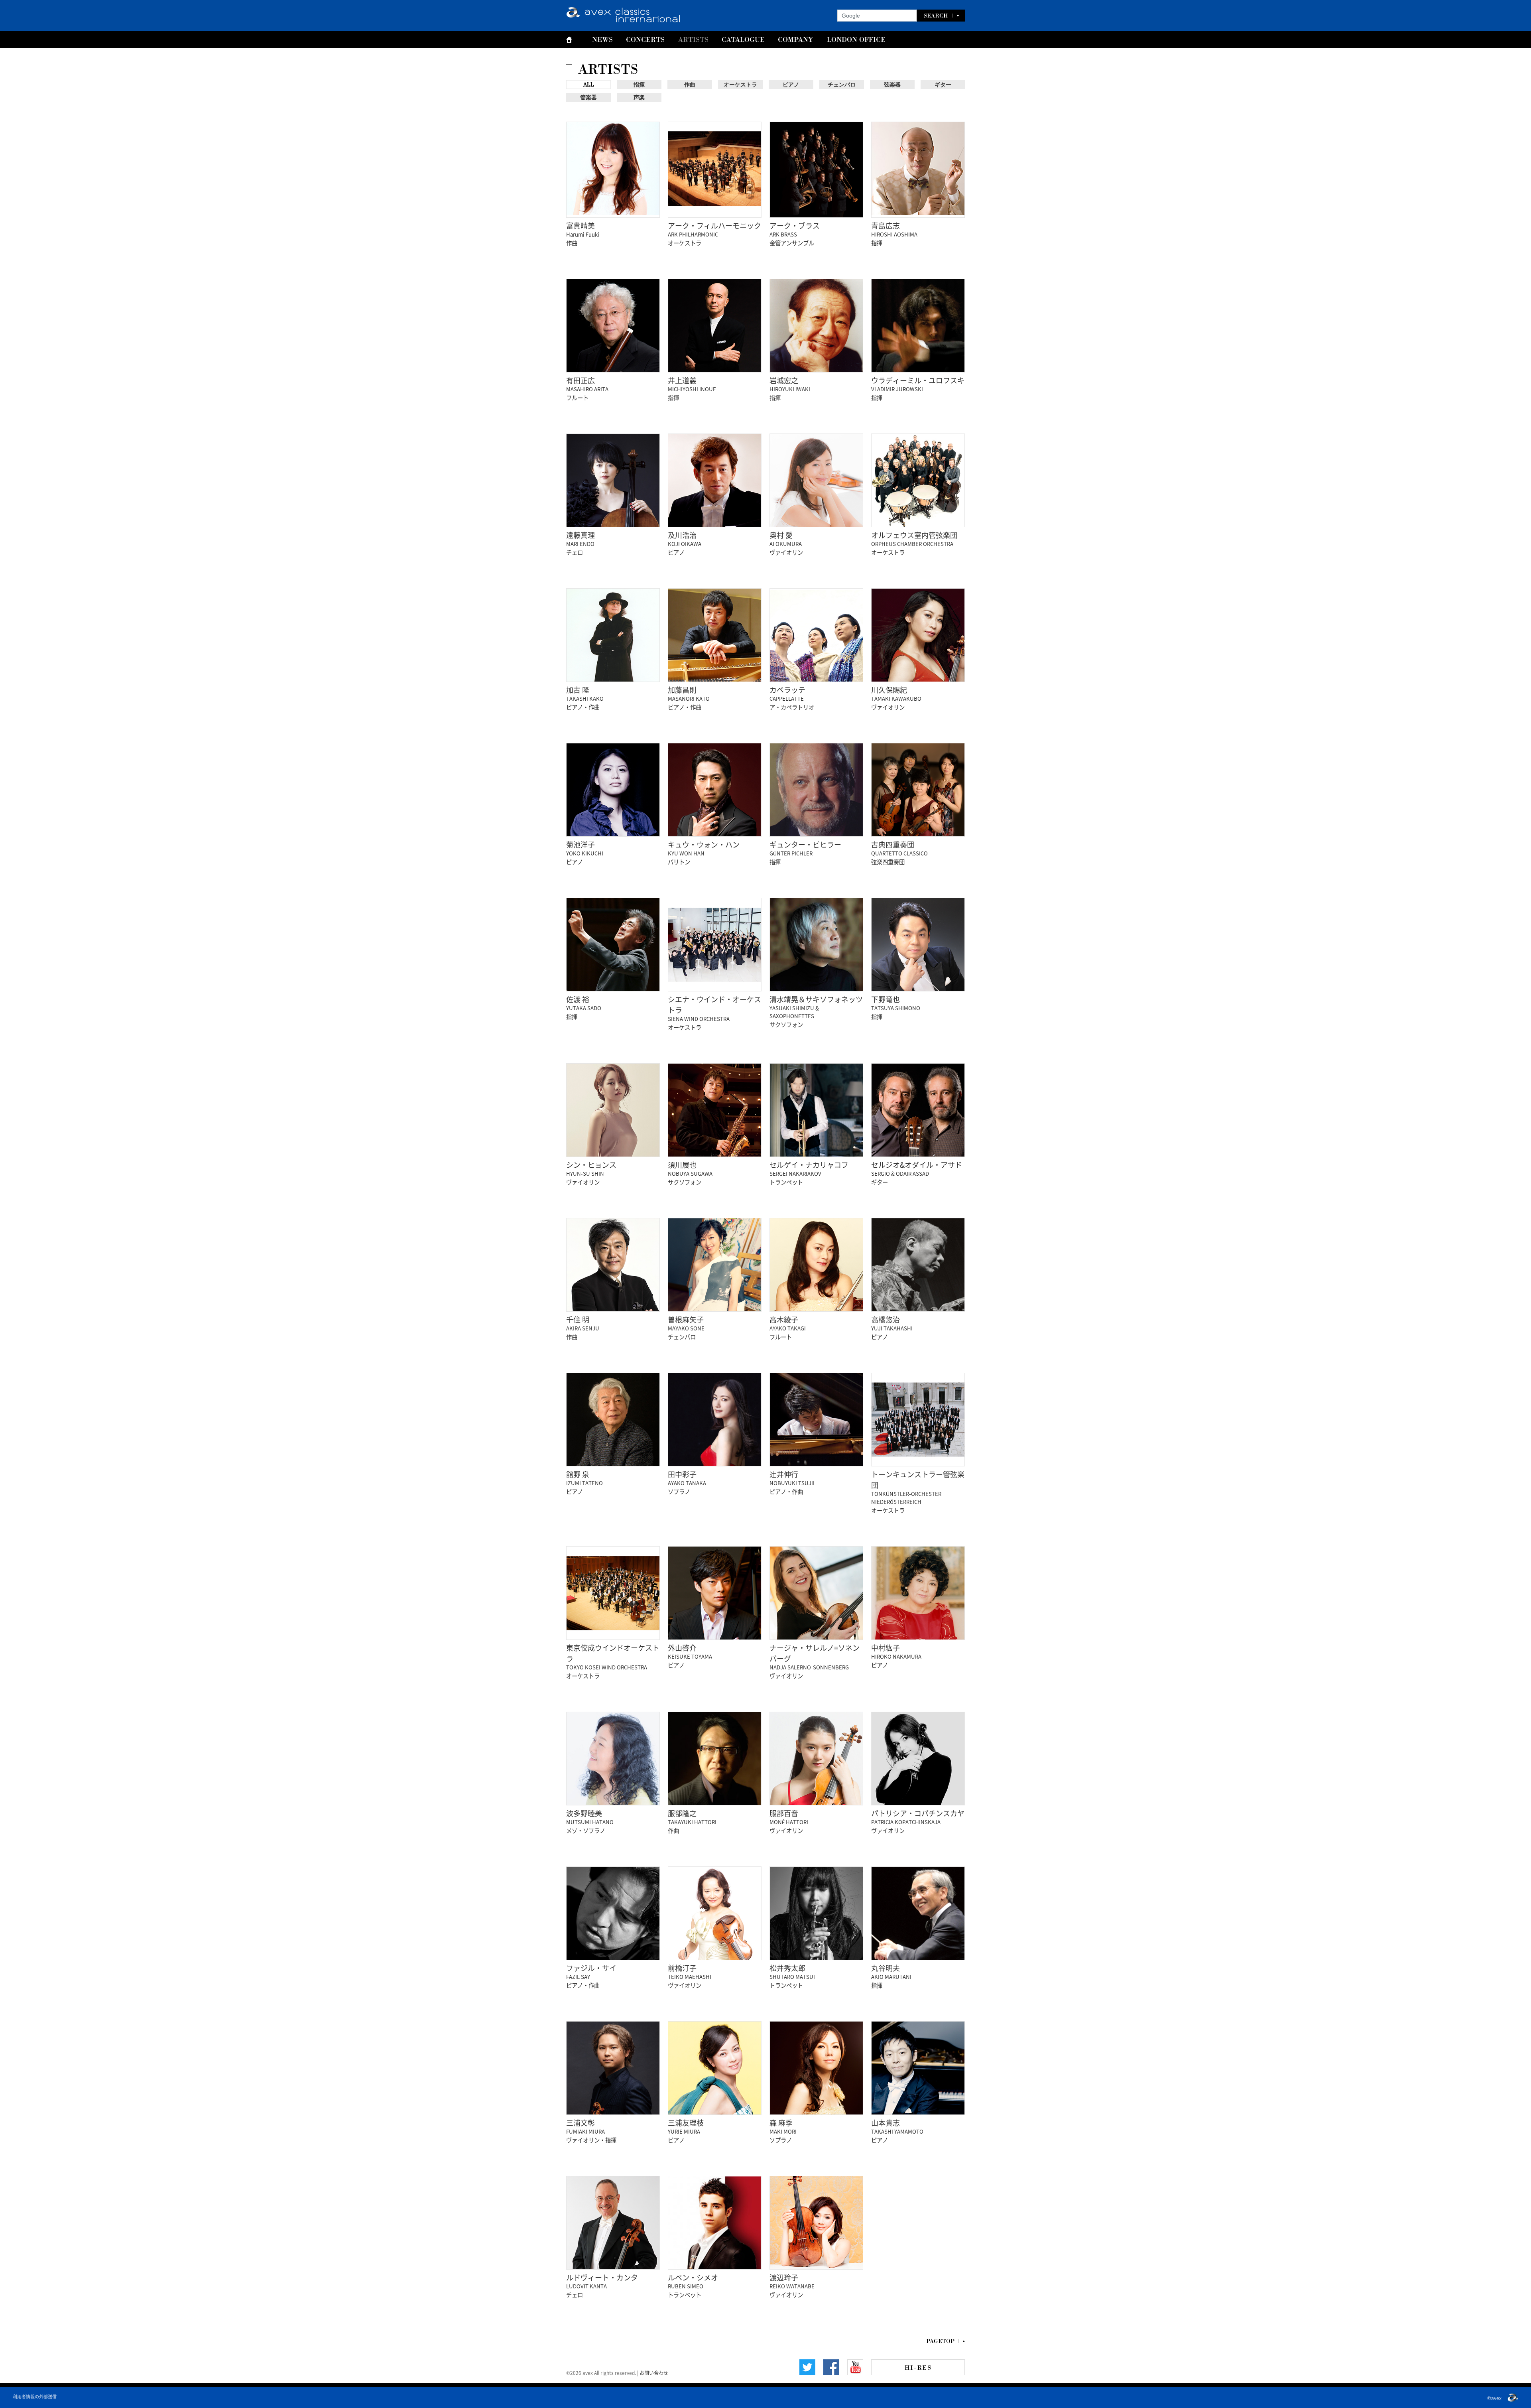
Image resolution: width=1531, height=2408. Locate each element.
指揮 (639, 85)
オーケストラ (740, 85)
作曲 (690, 85)
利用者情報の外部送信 (35, 2396)
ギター (943, 85)
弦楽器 (892, 85)
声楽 (639, 97)
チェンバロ (842, 85)
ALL (589, 85)
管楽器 (588, 97)
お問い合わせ (654, 2373)
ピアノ (791, 85)
